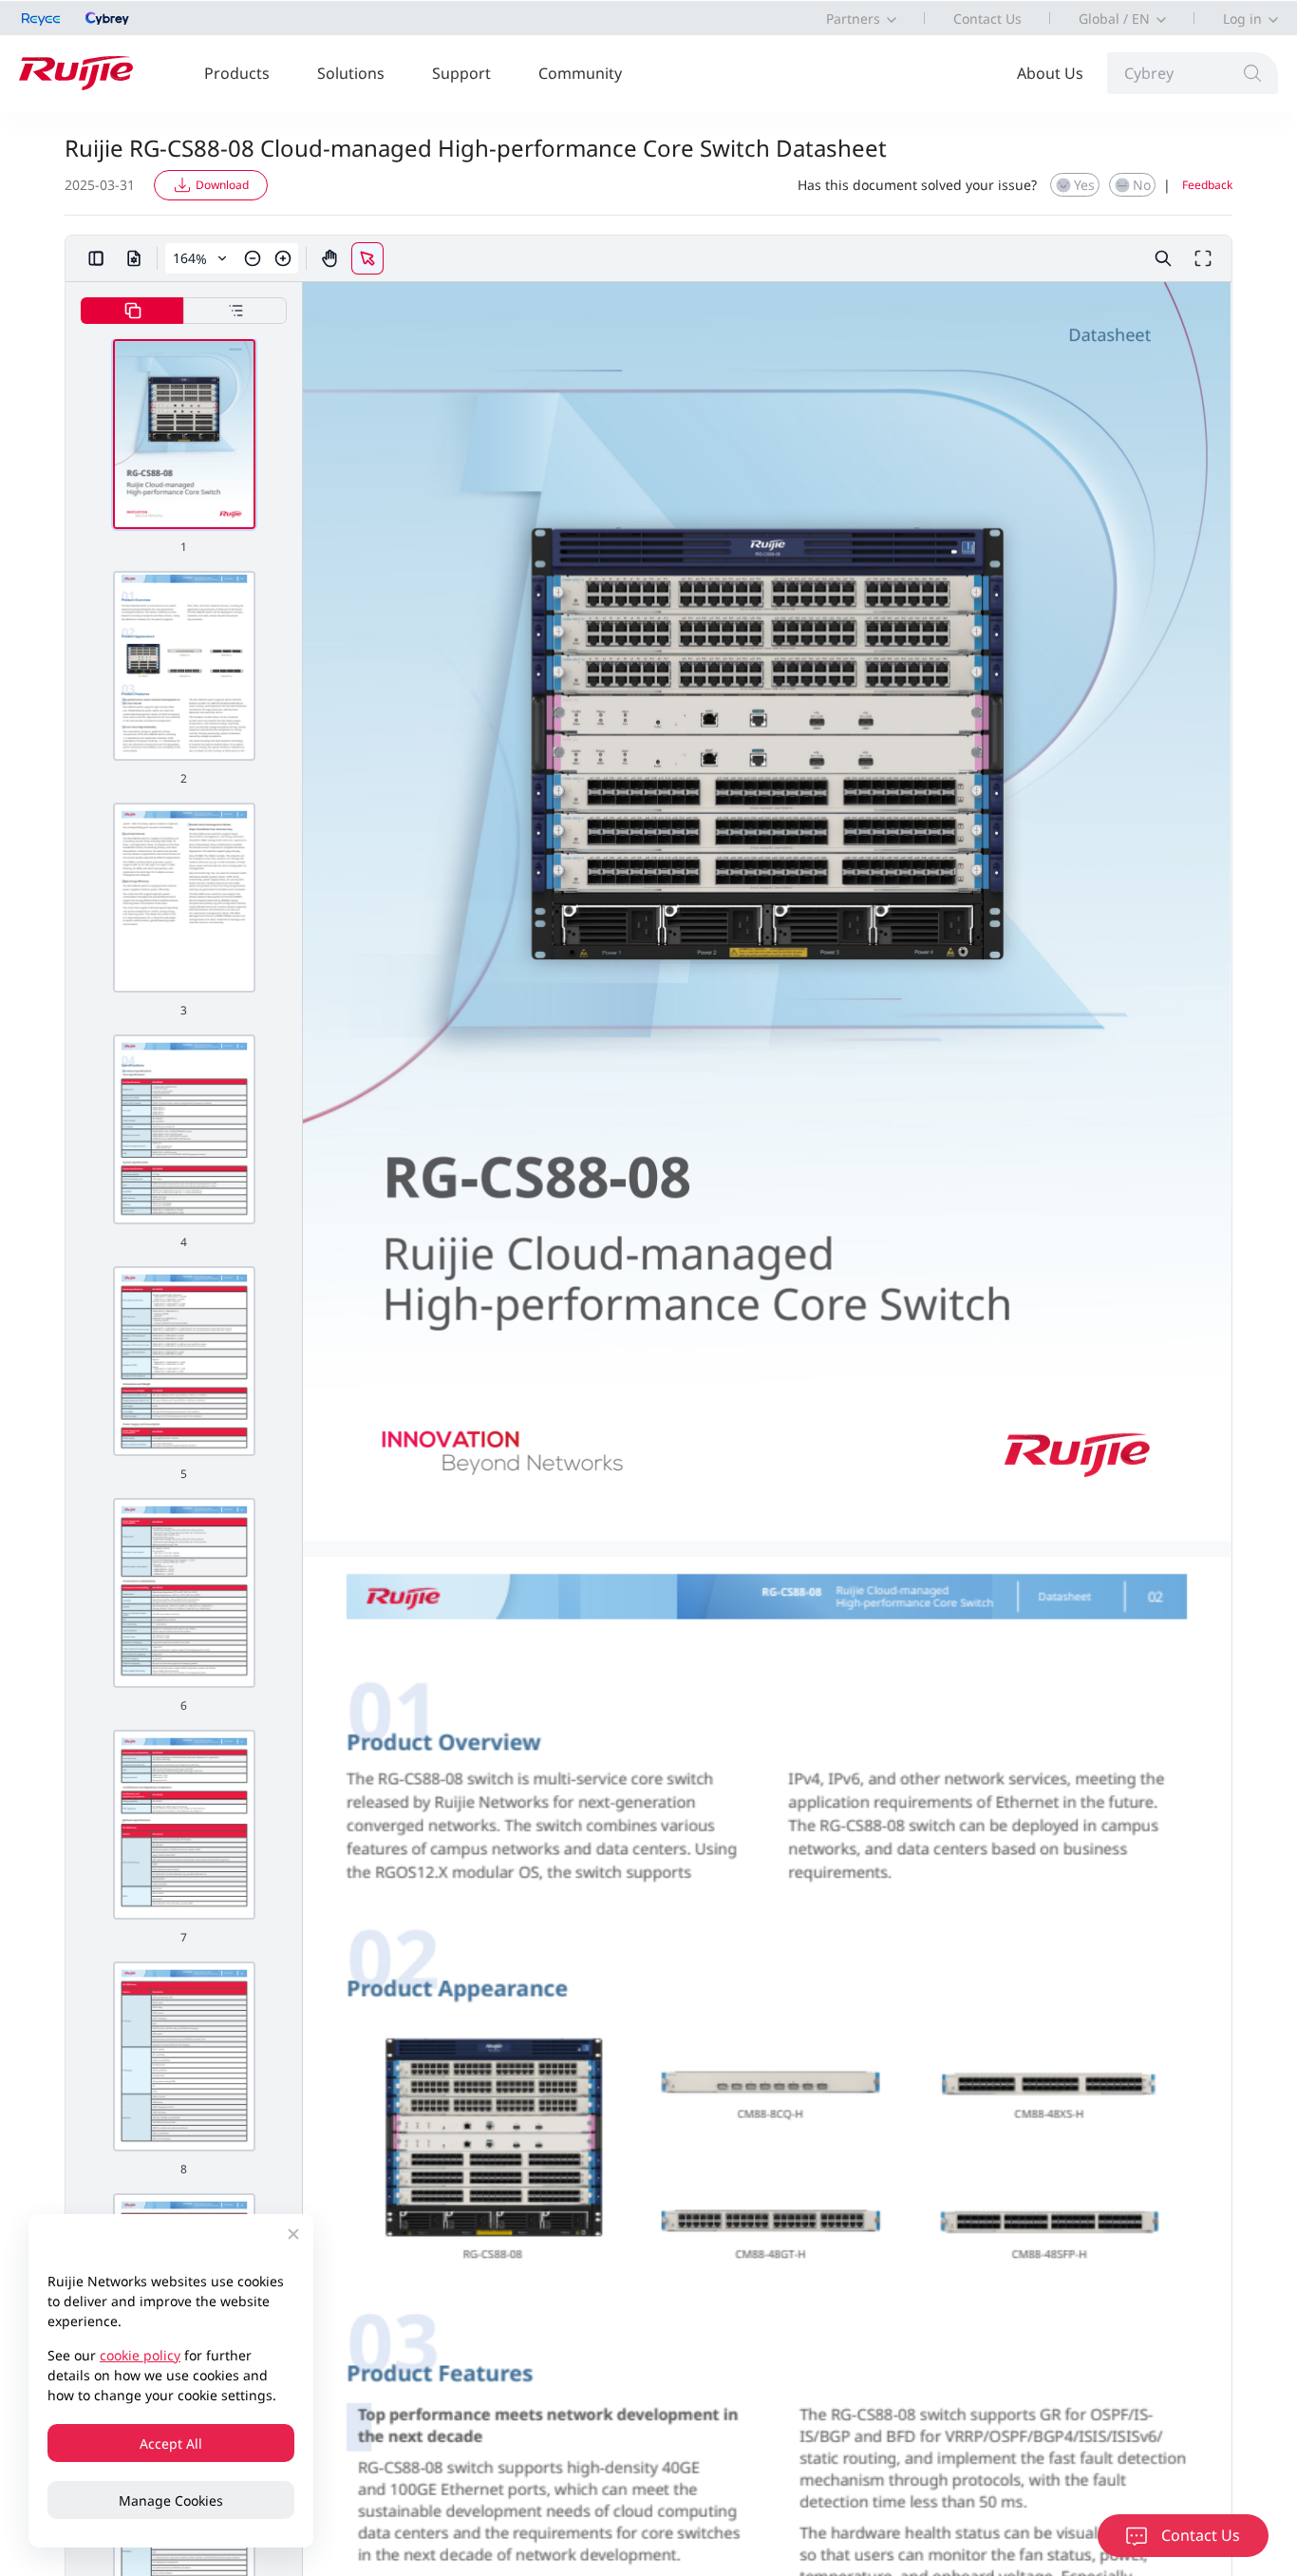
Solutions (351, 73)
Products (237, 73)
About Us (1050, 73)
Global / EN (1114, 19)
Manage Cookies (171, 2500)
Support (461, 73)
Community (580, 73)
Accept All (171, 2443)
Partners (853, 19)
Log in (1242, 19)
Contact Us (987, 19)
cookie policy (140, 2355)
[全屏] (1203, 258)
